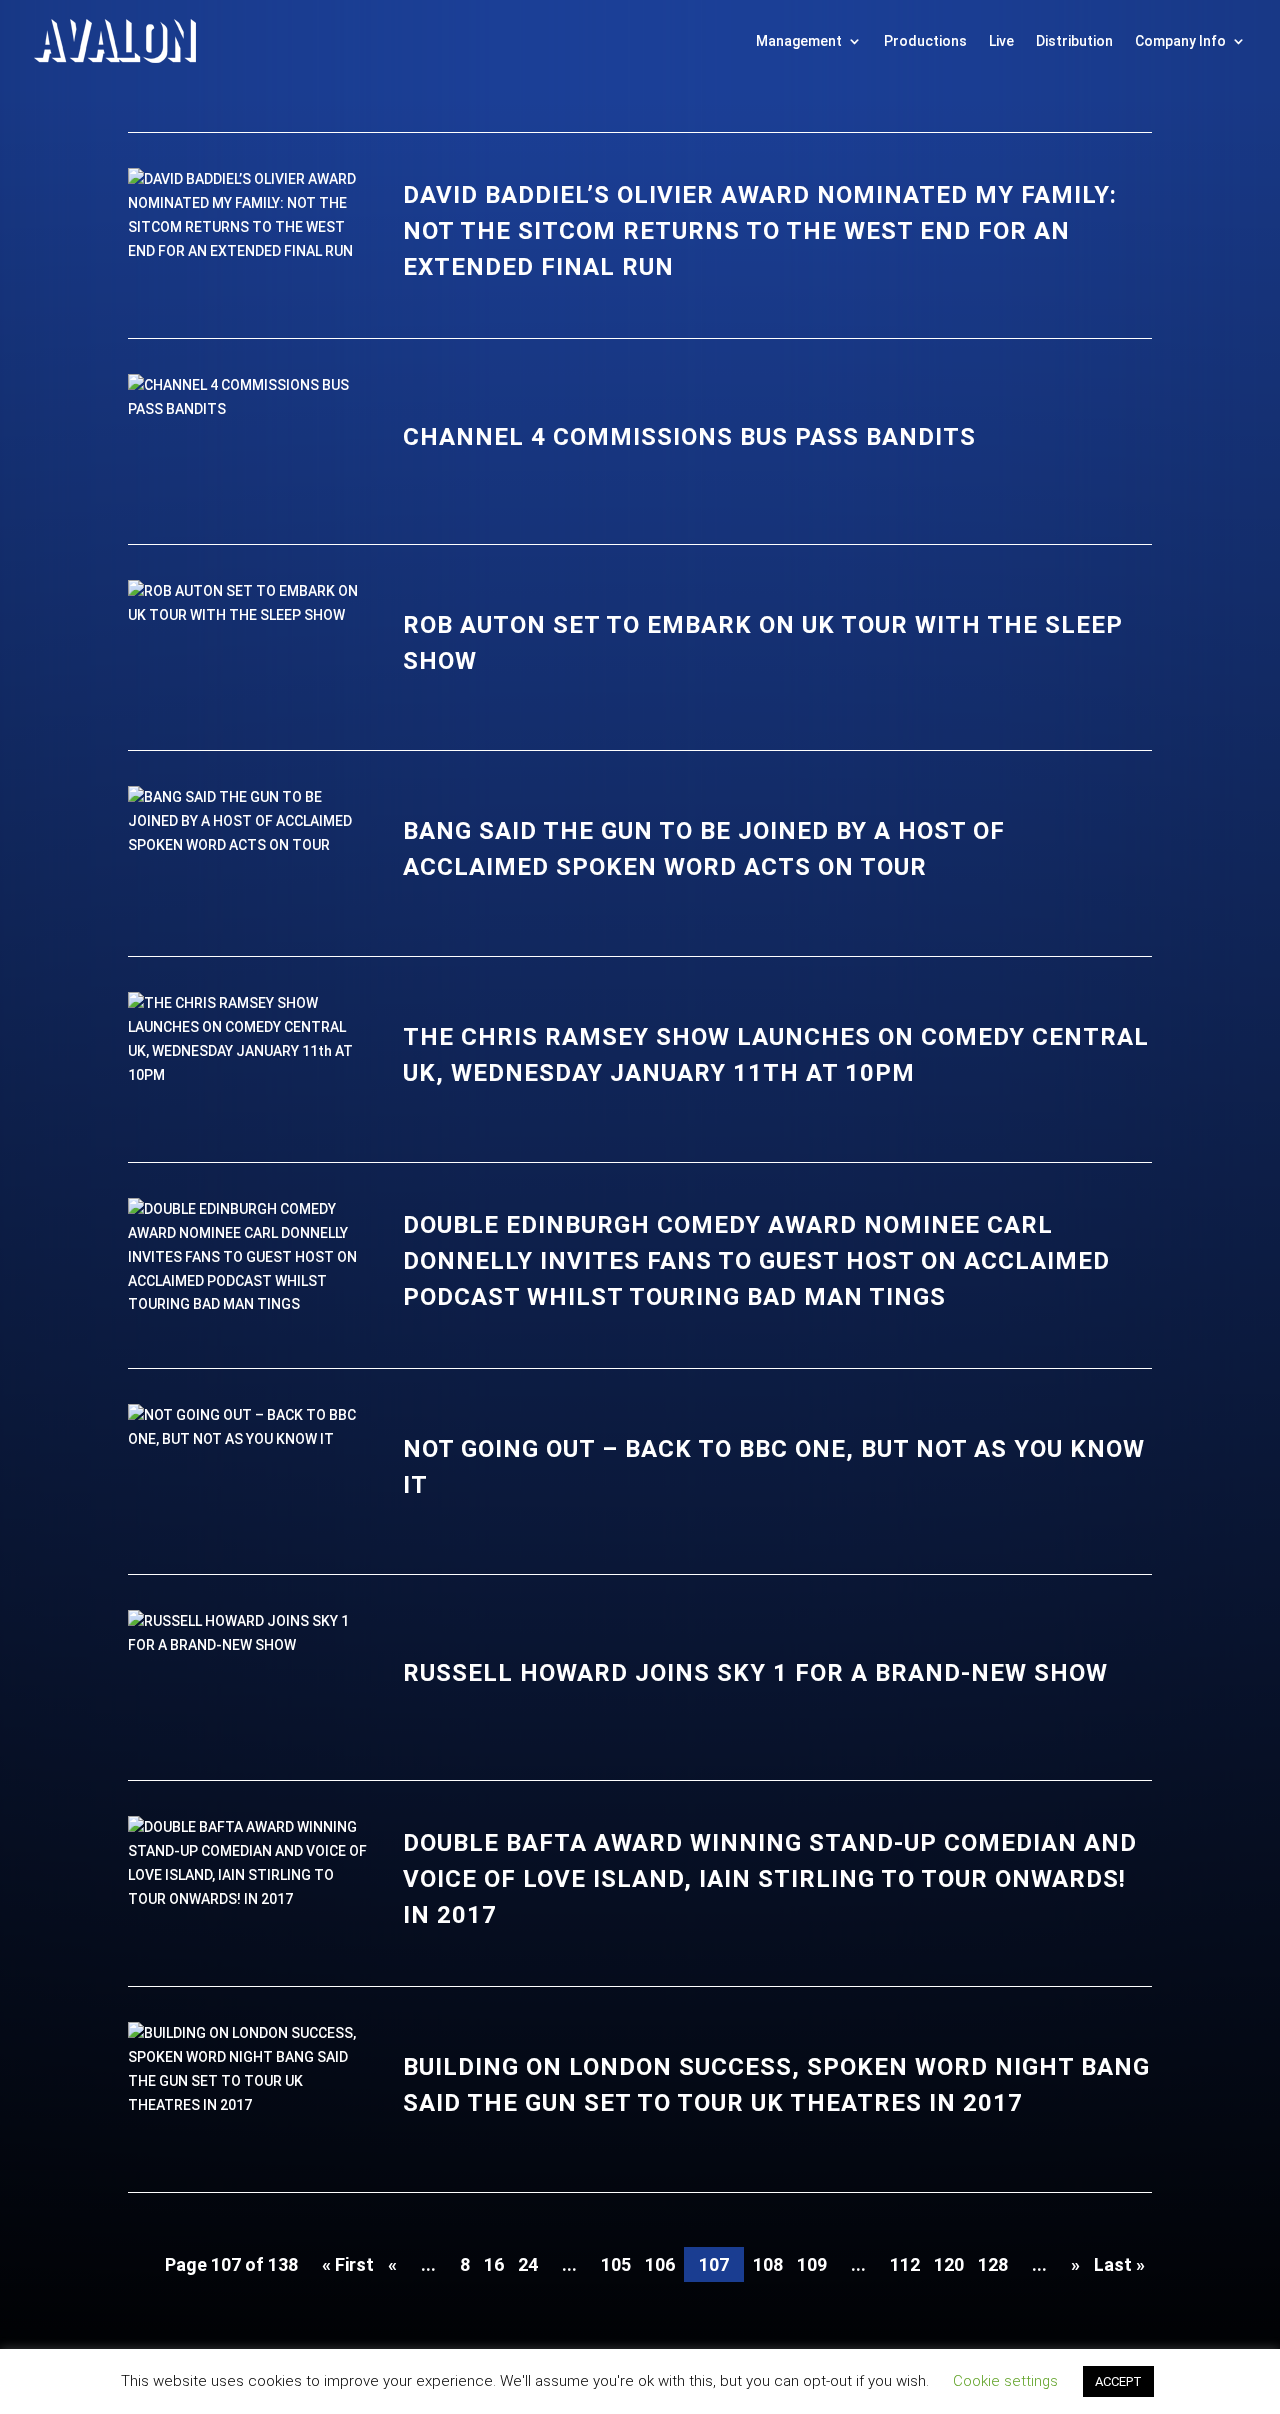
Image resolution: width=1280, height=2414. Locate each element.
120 (949, 2264)
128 (993, 2264)
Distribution (1074, 41)
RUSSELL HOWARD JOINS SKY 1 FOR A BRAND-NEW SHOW (755, 1673)
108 (768, 2264)
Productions (925, 41)
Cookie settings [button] (1005, 2381)
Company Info (1180, 41)
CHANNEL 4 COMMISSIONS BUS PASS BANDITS (689, 437)
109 (812, 2264)
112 (905, 2264)
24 (528, 2264)
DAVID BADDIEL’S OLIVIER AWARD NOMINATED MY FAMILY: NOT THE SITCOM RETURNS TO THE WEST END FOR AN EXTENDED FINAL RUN (760, 231)
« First (348, 2264)
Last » (1119, 2264)
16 (494, 2264)
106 (660, 2264)
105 (616, 2264)
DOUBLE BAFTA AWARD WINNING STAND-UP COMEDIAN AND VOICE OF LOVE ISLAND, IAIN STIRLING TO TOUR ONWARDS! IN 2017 (770, 1879)
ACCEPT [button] (1118, 2381)
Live (1001, 41)
